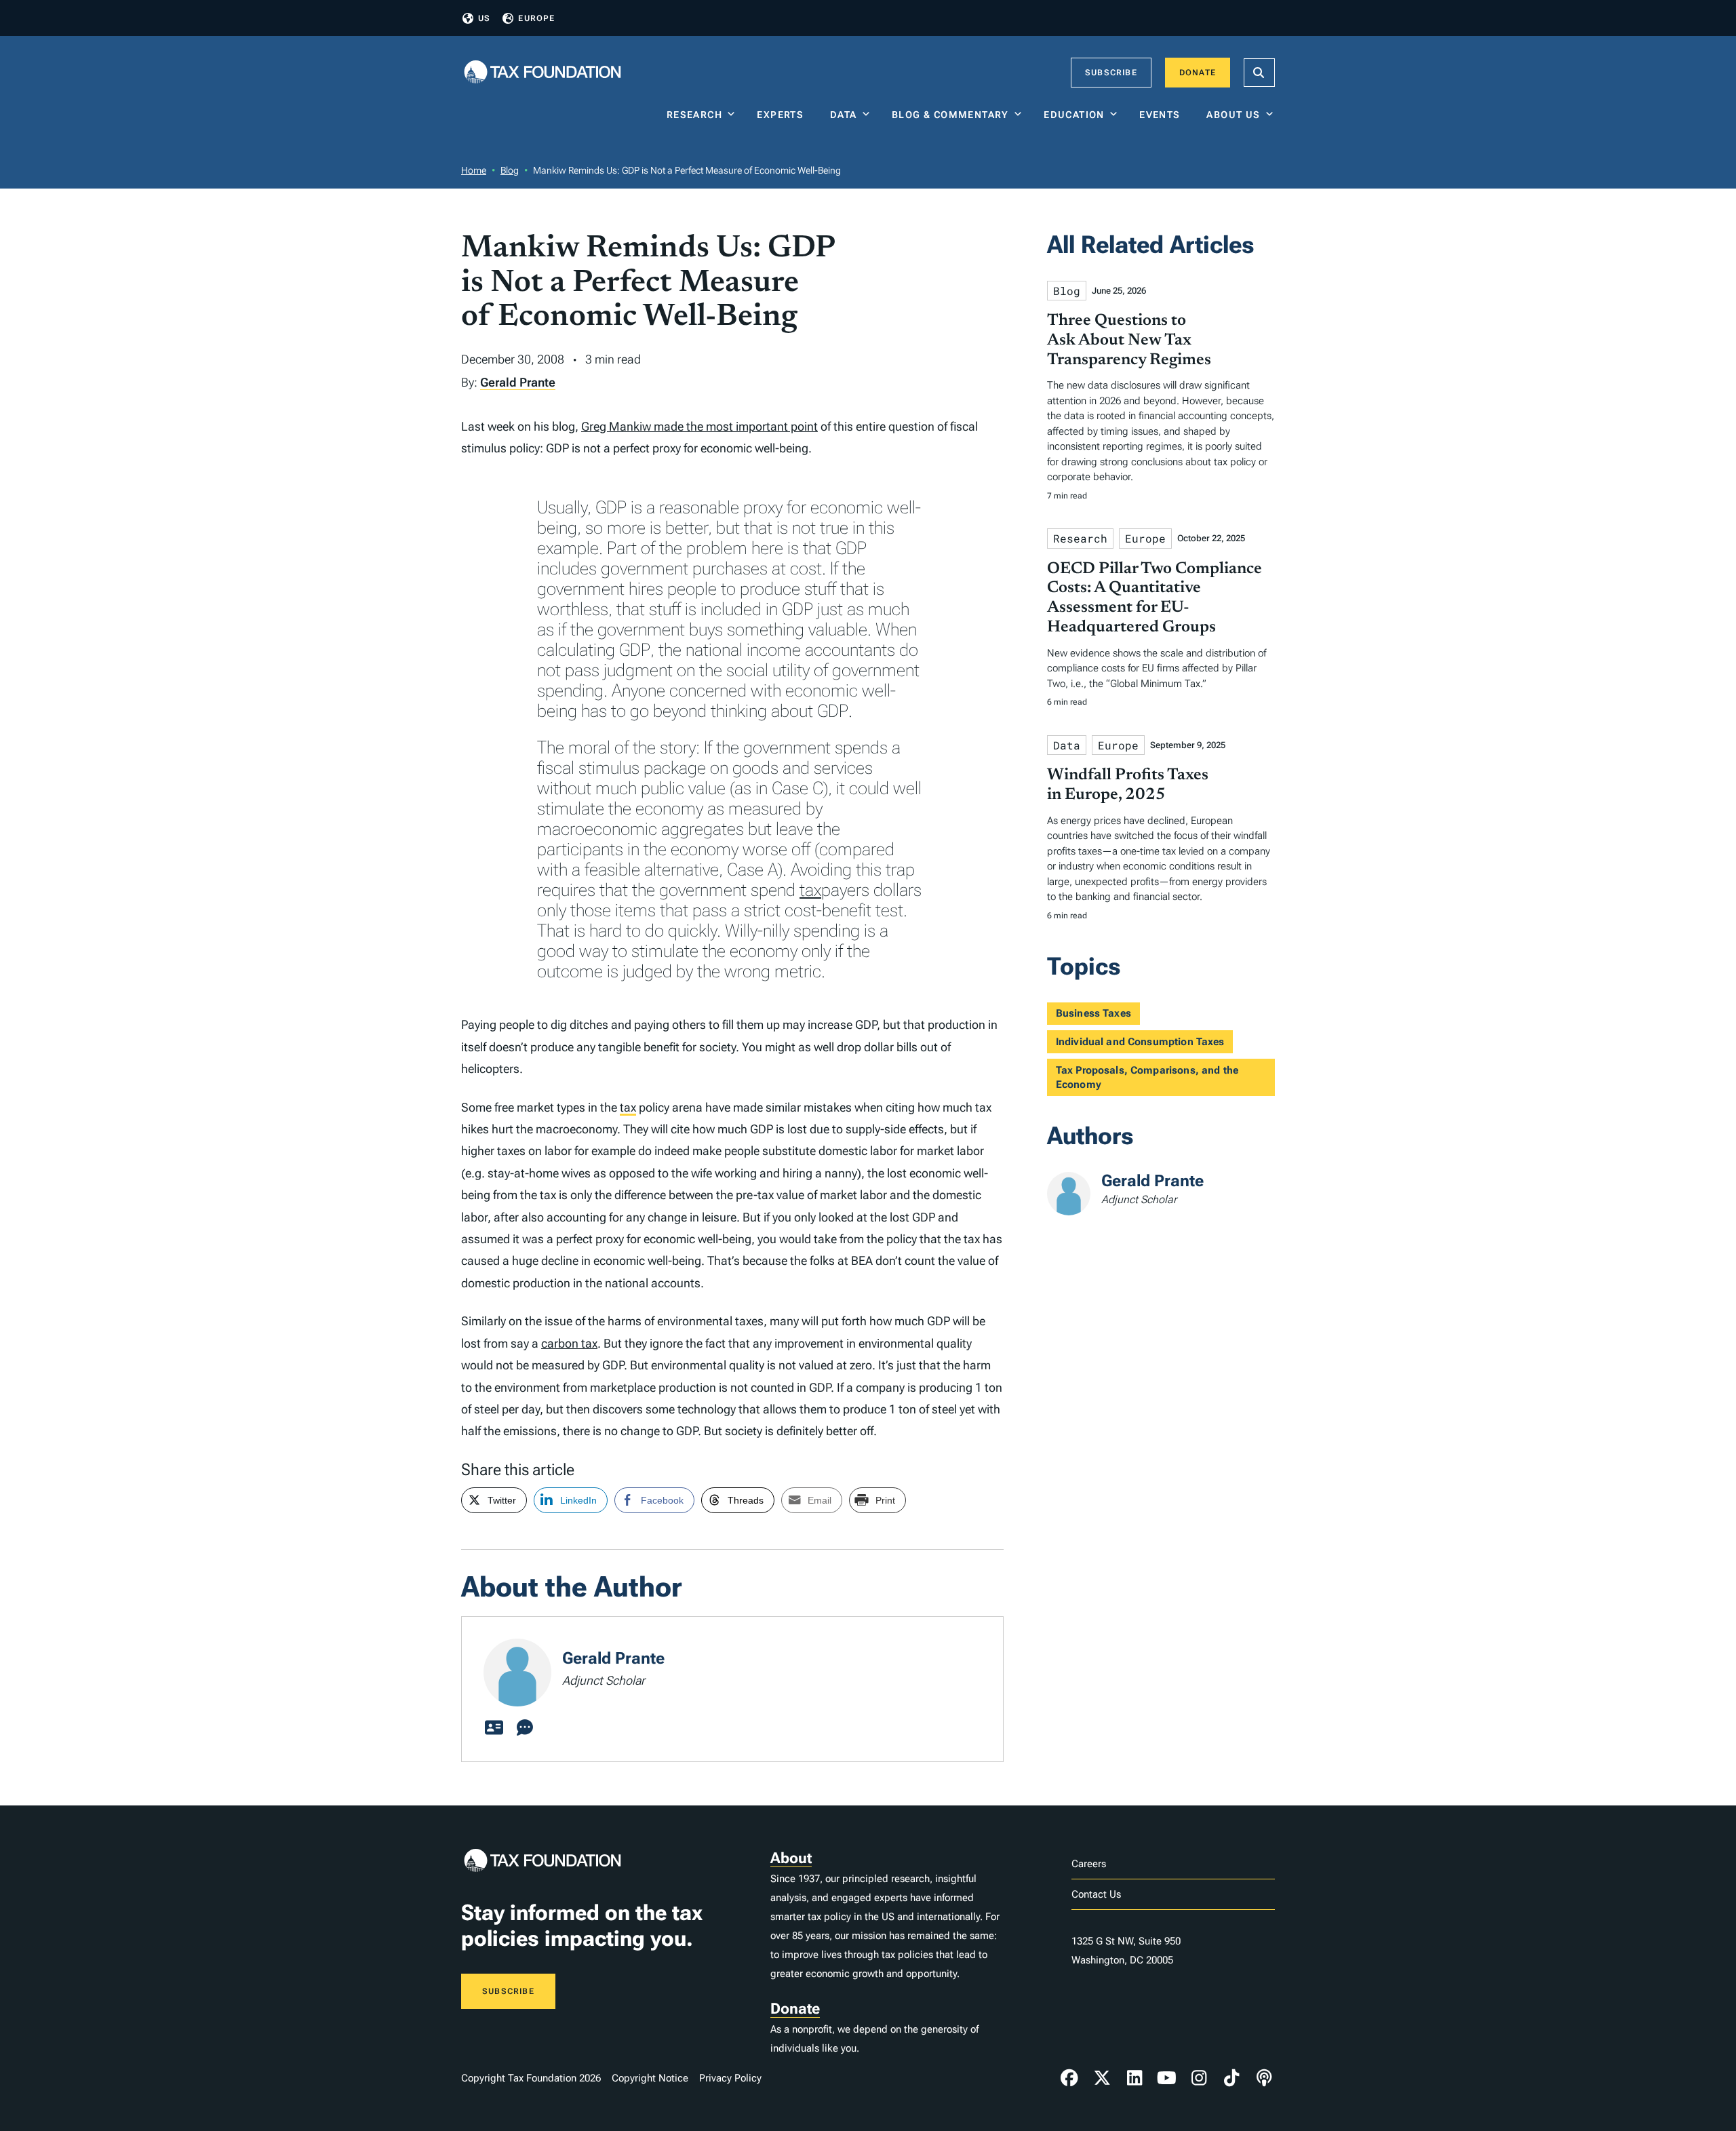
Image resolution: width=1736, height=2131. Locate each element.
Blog (510, 170)
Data (844, 115)
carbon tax (569, 1343)
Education (1074, 115)
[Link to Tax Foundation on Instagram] (1199, 2078)
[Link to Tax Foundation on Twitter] (1102, 2078)
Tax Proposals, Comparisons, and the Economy (1147, 1077)
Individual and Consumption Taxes (1140, 1042)
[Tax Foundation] (542, 73)
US (484, 18)
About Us (1233, 115)
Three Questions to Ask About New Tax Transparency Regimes (1129, 340)
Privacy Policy (730, 2078)
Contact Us (1096, 1894)
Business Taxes (1093, 1013)
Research (694, 115)
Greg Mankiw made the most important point (699, 426)
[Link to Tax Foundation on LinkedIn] (1135, 2078)
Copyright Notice (650, 2078)
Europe (536, 18)
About (791, 1858)
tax (810, 890)
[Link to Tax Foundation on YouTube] (1167, 2078)
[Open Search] (1259, 73)
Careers (1089, 1864)
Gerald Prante (518, 382)
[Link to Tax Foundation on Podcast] (1264, 2078)
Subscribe (1111, 73)
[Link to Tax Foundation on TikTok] (1231, 2078)
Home (474, 170)
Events (1163, 115)
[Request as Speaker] (525, 1728)
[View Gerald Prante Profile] (494, 1728)
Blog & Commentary (950, 115)
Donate (1198, 73)
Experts (783, 115)
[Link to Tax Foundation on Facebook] (1069, 2078)
